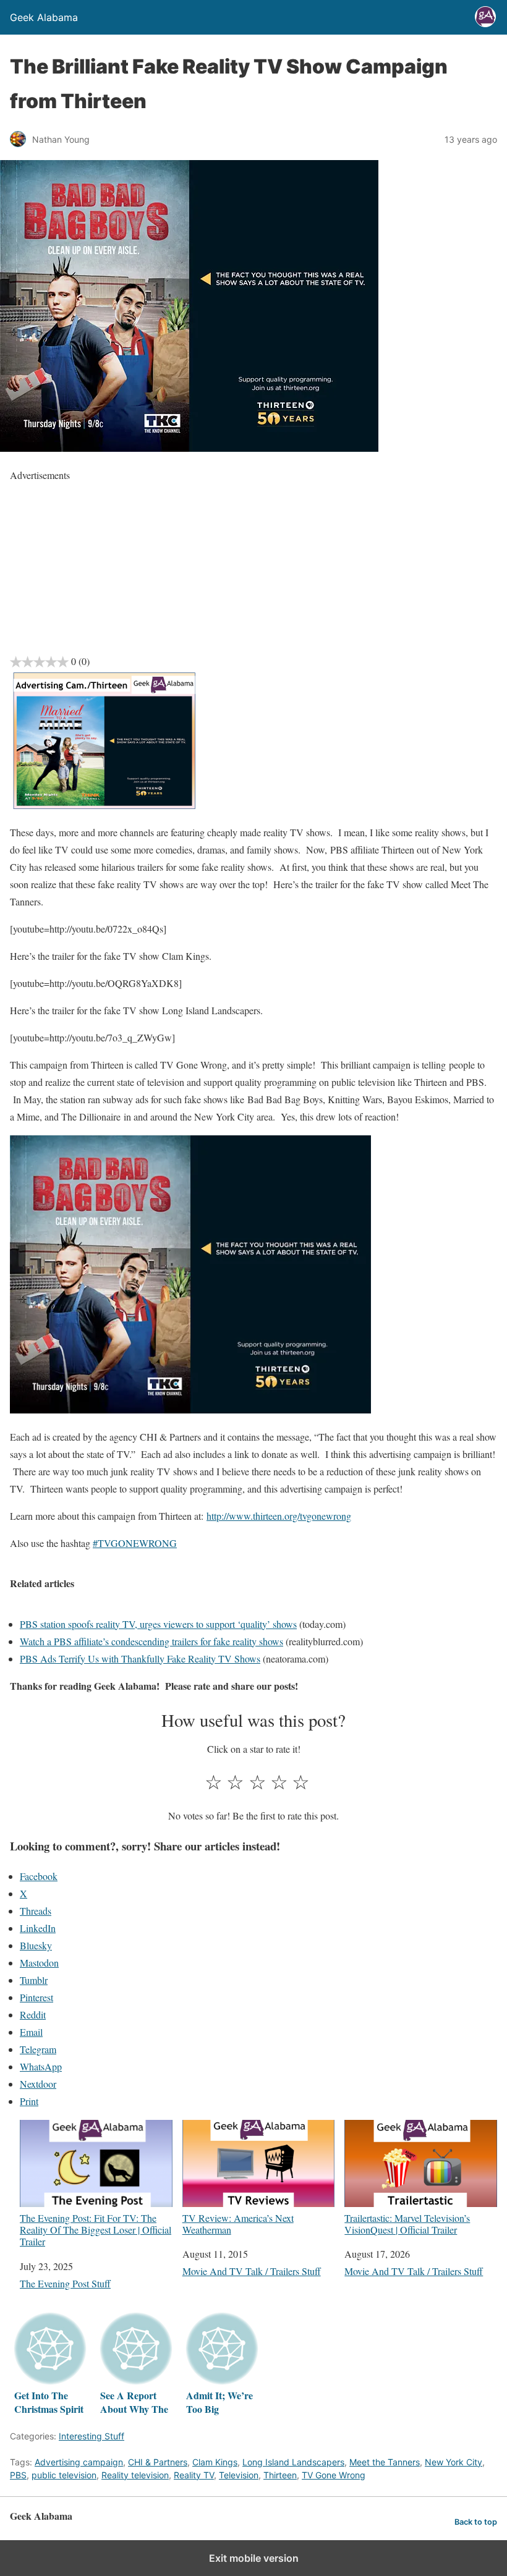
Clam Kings (215, 2462)
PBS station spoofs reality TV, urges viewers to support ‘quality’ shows (158, 1624)
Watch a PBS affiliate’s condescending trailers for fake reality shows (151, 1641)
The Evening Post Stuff (65, 2283)
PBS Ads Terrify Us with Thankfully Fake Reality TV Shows (140, 1659)
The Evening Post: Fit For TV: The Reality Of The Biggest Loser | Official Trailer (96, 2230)
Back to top (476, 2522)
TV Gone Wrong (334, 2475)
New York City (454, 2462)
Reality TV (194, 2475)
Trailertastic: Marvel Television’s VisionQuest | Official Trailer (407, 2223)
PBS (18, 2475)
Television (239, 2475)
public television (64, 2475)
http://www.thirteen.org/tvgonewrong (279, 1516)
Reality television (135, 2475)
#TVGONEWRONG (135, 1543)
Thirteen (280, 2475)
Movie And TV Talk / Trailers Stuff (252, 2271)
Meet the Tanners (385, 2462)
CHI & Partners (158, 2462)
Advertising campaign (79, 2462)
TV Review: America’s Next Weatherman (238, 2223)
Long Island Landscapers (293, 2462)
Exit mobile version (254, 2558)
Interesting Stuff (92, 2436)
